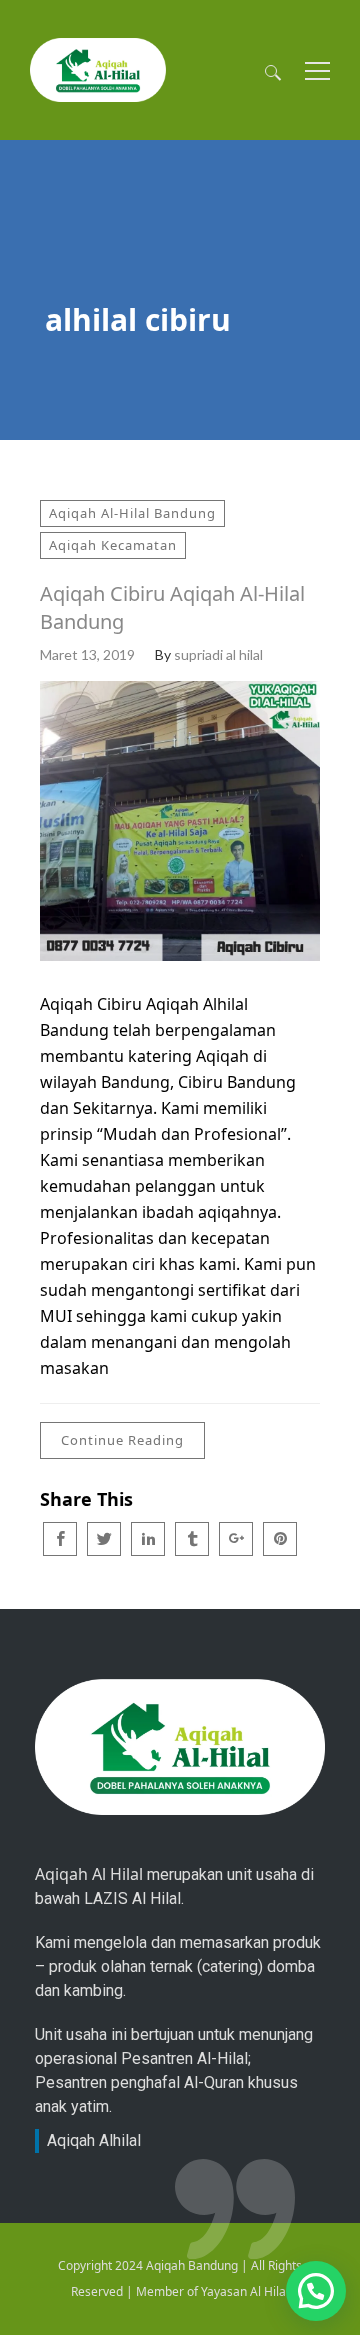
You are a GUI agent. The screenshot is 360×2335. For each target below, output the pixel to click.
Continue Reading (122, 1440)
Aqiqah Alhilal (94, 2140)
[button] (316, 2291)
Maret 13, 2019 (87, 654)
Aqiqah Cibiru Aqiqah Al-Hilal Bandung (172, 607)
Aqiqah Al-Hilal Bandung (132, 513)
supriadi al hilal (218, 654)
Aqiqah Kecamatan (113, 545)
